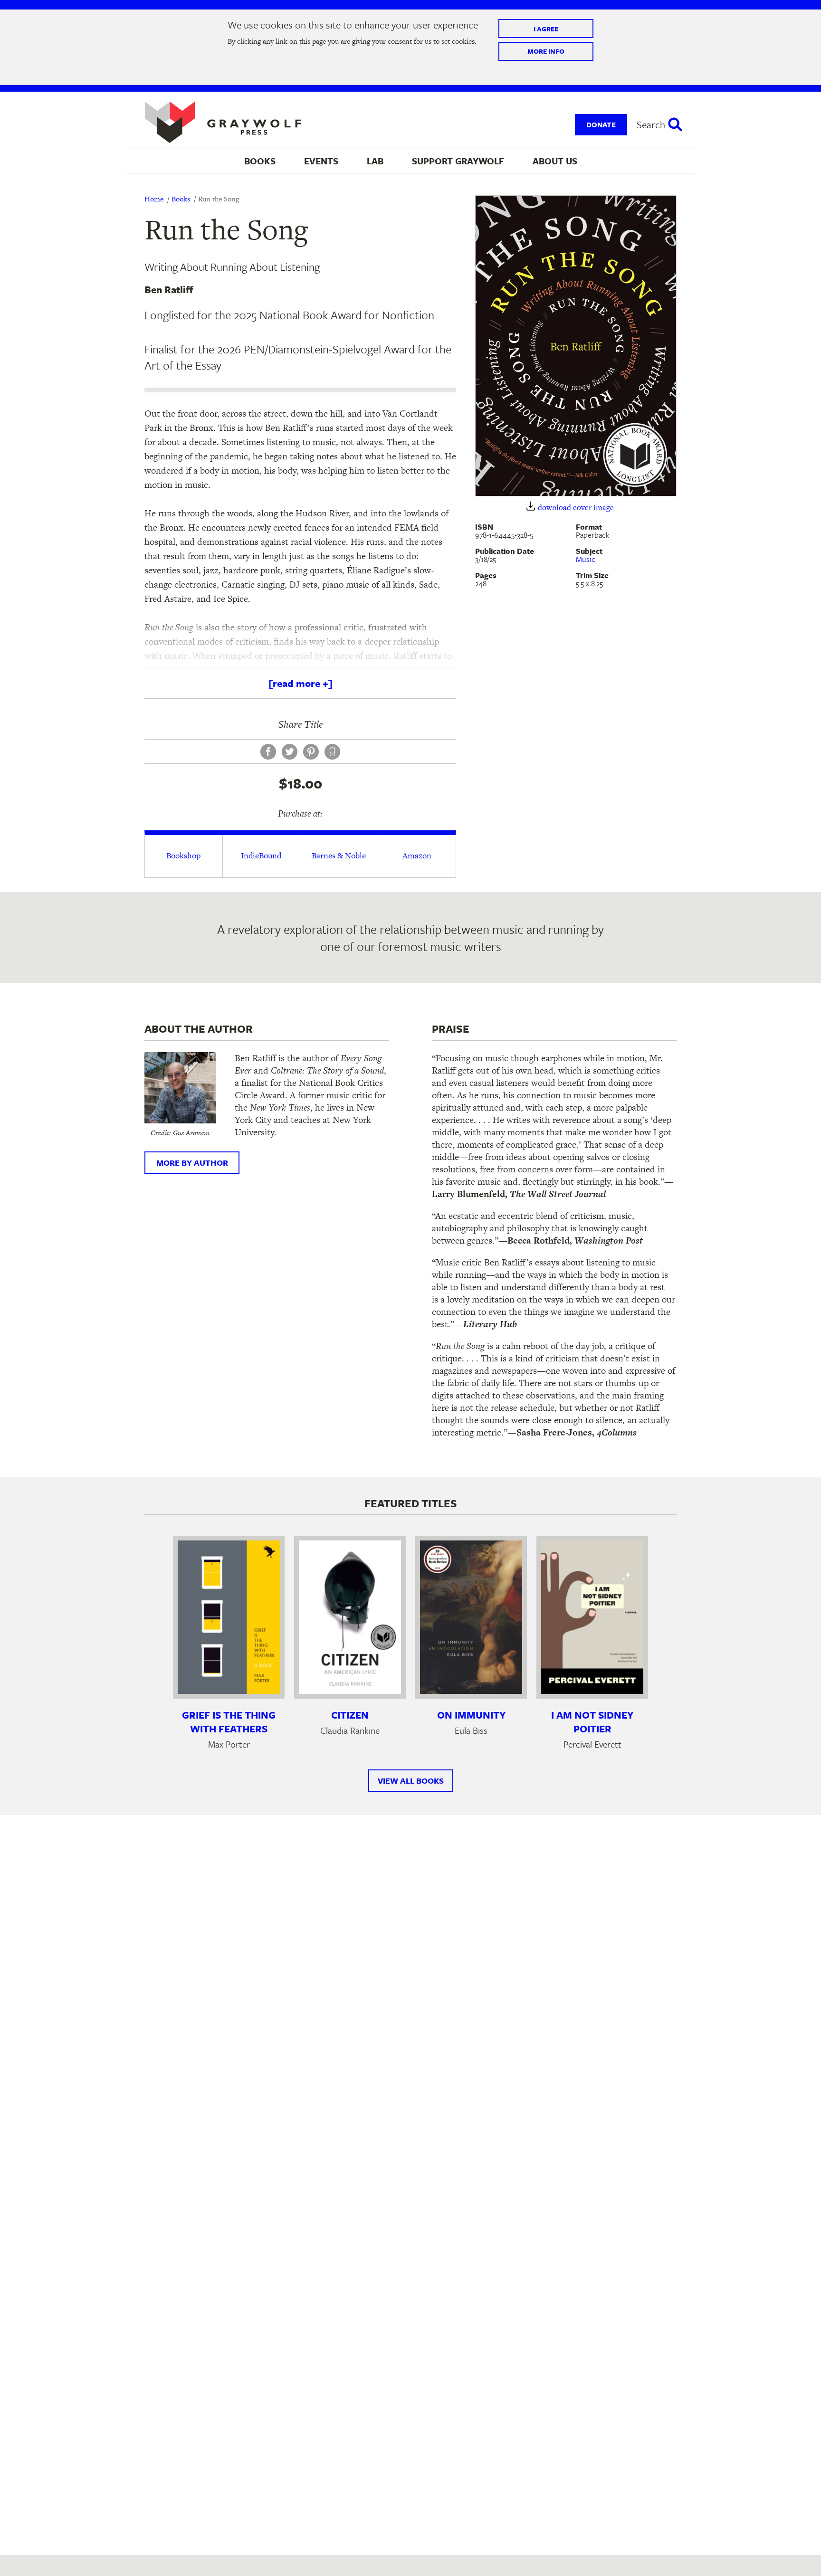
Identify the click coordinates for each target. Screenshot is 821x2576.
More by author (192, 1163)
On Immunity (471, 1715)
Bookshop (183, 855)
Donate (601, 124)
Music (586, 559)
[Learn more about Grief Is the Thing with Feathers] (229, 1617)
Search (651, 124)
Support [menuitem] (458, 161)
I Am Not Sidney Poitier (592, 1722)
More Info (546, 51)
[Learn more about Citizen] (350, 1617)
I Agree (546, 29)
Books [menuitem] (260, 161)
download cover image (576, 508)
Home (154, 199)
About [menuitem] (555, 161)
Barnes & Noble (339, 855)
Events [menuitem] (321, 161)
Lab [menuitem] (375, 161)
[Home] (223, 123)
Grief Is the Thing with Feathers (229, 1722)
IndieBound (261, 855)
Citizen (350, 1715)
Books (181, 199)
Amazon (417, 855)
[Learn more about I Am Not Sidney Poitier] (592, 1617)
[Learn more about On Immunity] (471, 1617)
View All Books (411, 1781)
